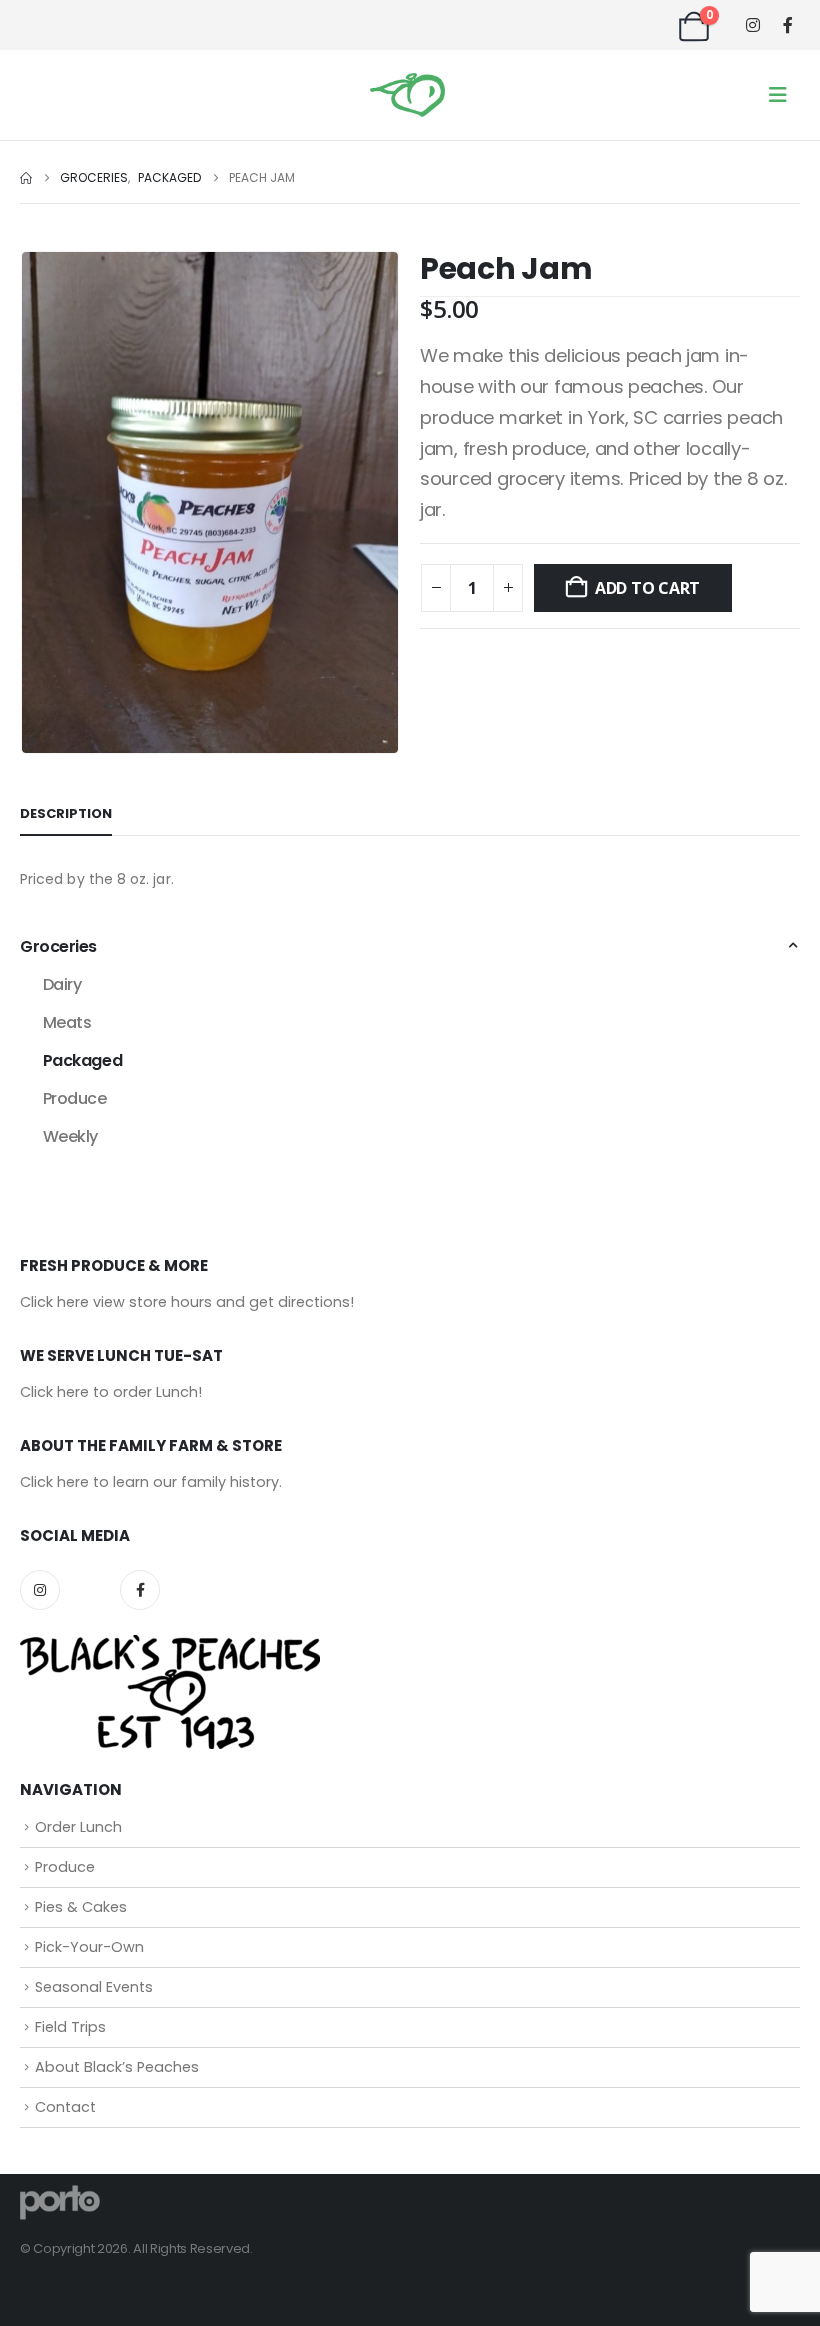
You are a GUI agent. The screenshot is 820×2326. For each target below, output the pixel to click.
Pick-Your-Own (89, 1947)
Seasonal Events (94, 1987)
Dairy (62, 984)
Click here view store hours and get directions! (187, 1302)
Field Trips (70, 2027)
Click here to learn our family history (149, 1482)
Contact (65, 2107)
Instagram (40, 1590)
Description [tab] (66, 813)
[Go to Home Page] (26, 178)
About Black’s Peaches (117, 2067)
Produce (75, 1098)
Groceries (58, 946)
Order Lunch (78, 1827)
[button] (778, 95)
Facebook (140, 1590)
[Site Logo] (407, 95)
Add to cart (647, 588)
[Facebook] (787, 24)
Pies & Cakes (81, 1907)
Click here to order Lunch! (111, 1392)
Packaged (82, 1060)
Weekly (70, 1136)
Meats (67, 1022)
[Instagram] (752, 25)
